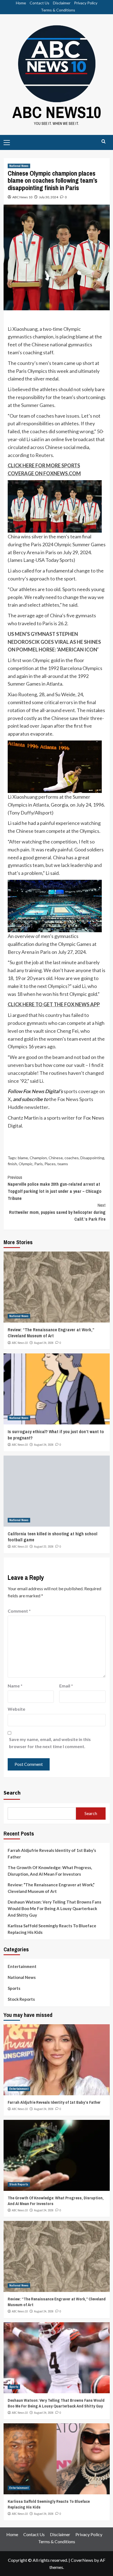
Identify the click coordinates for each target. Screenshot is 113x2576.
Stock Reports (21, 1999)
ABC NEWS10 (57, 112)
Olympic (26, 1164)
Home (21, 3)
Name (15, 1686)
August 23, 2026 (44, 1547)
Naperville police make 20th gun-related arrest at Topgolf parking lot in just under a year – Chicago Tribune (55, 1188)
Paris (39, 1164)
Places (50, 1164)
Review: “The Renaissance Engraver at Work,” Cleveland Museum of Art (51, 1333)
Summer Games (38, 405)
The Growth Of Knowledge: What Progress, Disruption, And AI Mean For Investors (50, 1871)
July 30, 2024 (49, 197)
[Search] (104, 142)
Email (66, 1686)
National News (19, 166)
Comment (19, 1611)
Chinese (56, 1158)
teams (63, 1164)
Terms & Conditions (58, 10)
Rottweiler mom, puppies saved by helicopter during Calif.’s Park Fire (57, 1212)
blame (23, 1158)
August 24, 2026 (44, 1343)
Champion (38, 1158)
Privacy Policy (86, 3)
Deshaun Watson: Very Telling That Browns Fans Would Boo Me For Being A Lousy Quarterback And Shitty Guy (54, 1908)
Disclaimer (62, 3)
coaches (72, 1158)
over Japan (41, 726)
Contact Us (39, 3)
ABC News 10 (22, 197)
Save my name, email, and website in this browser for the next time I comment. (50, 1743)
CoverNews (82, 2560)
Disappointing (92, 1158)
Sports (14, 1988)
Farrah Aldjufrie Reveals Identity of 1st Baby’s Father (52, 1854)
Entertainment (22, 1966)
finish (12, 1164)
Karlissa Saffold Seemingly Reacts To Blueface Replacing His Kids (52, 1929)
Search (12, 1792)
